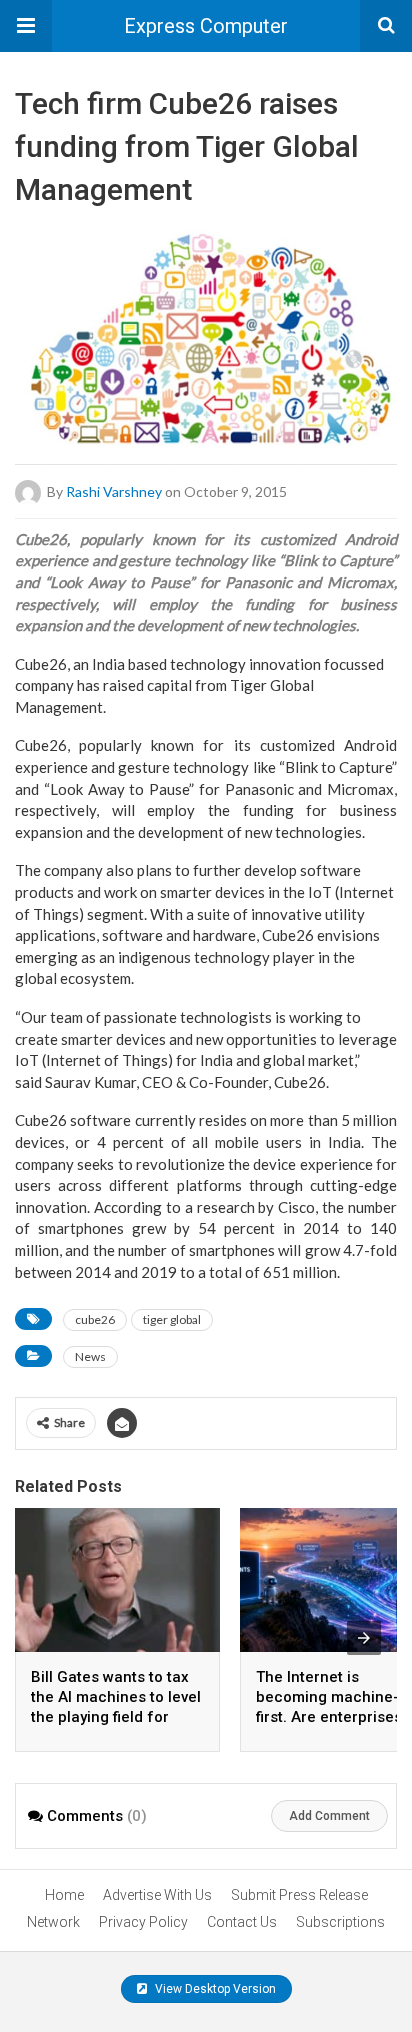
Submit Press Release (299, 1895)
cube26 (95, 1319)
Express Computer (206, 26)
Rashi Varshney (114, 490)
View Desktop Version (214, 1989)
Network (53, 1922)
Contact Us (242, 1922)
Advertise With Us (157, 1895)
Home (64, 1895)
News (90, 1356)
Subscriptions (340, 1922)
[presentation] (364, 1638)
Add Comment (329, 1816)
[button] (26, 26)
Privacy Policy (143, 1922)
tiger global (172, 1319)
